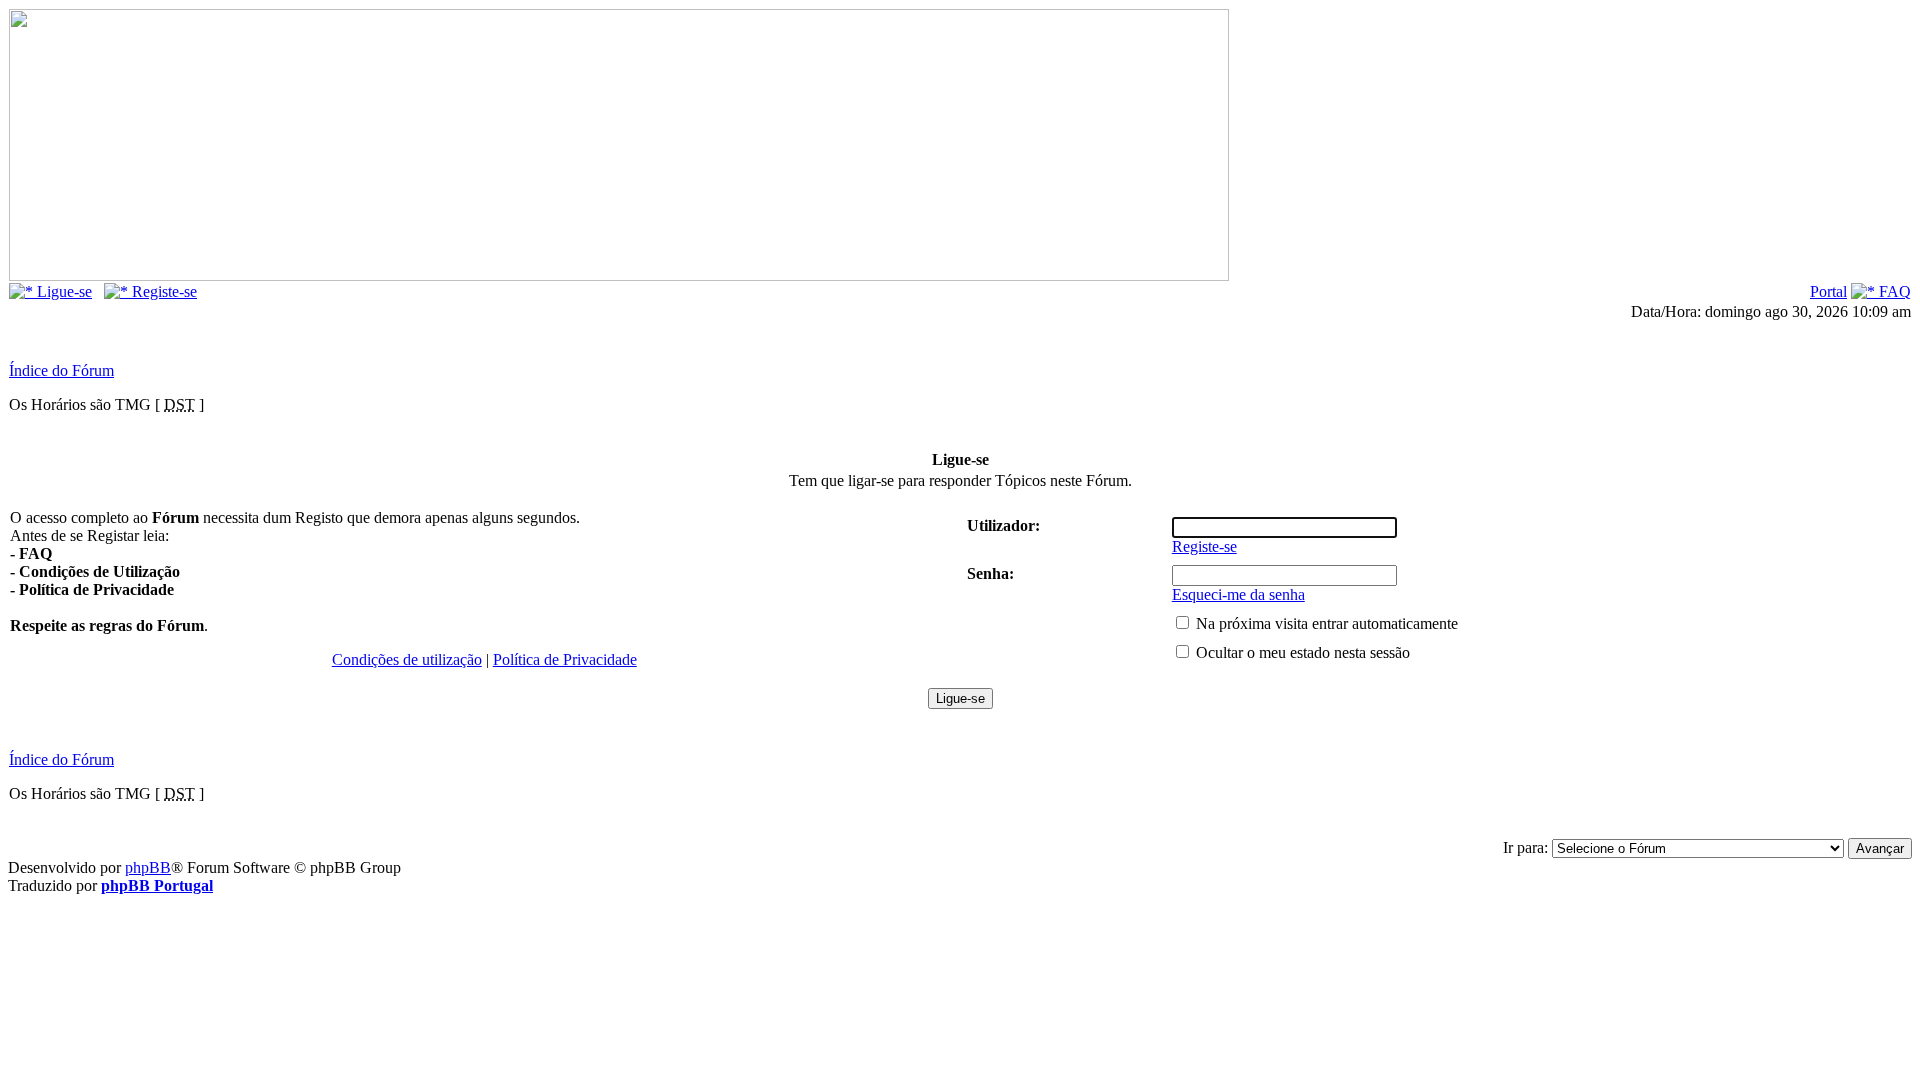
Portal (1828, 291)
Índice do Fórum (61, 370)
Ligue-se (62, 291)
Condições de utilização (407, 659)
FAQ (1893, 291)
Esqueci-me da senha (1238, 594)
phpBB (148, 867)
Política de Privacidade (565, 659)
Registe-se (162, 291)
